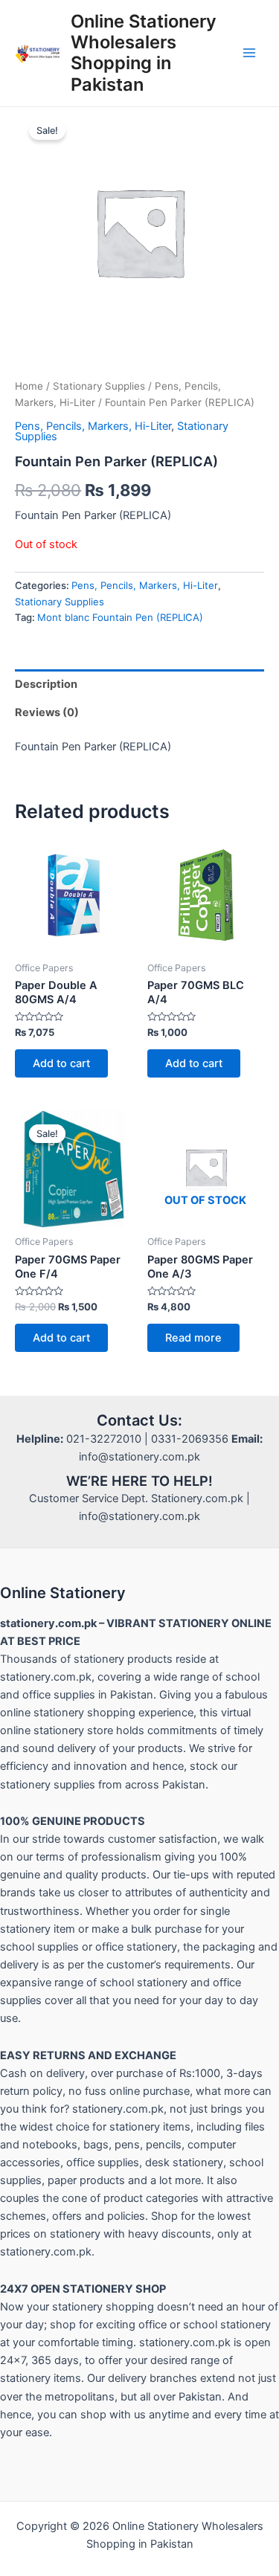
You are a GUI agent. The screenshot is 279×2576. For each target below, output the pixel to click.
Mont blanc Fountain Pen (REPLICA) (120, 617)
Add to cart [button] (61, 1063)
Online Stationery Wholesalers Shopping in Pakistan (144, 53)
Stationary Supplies (99, 386)
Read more (193, 1338)
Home (29, 386)
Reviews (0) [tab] (47, 712)
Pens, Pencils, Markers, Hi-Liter (93, 426)
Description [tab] (46, 684)
